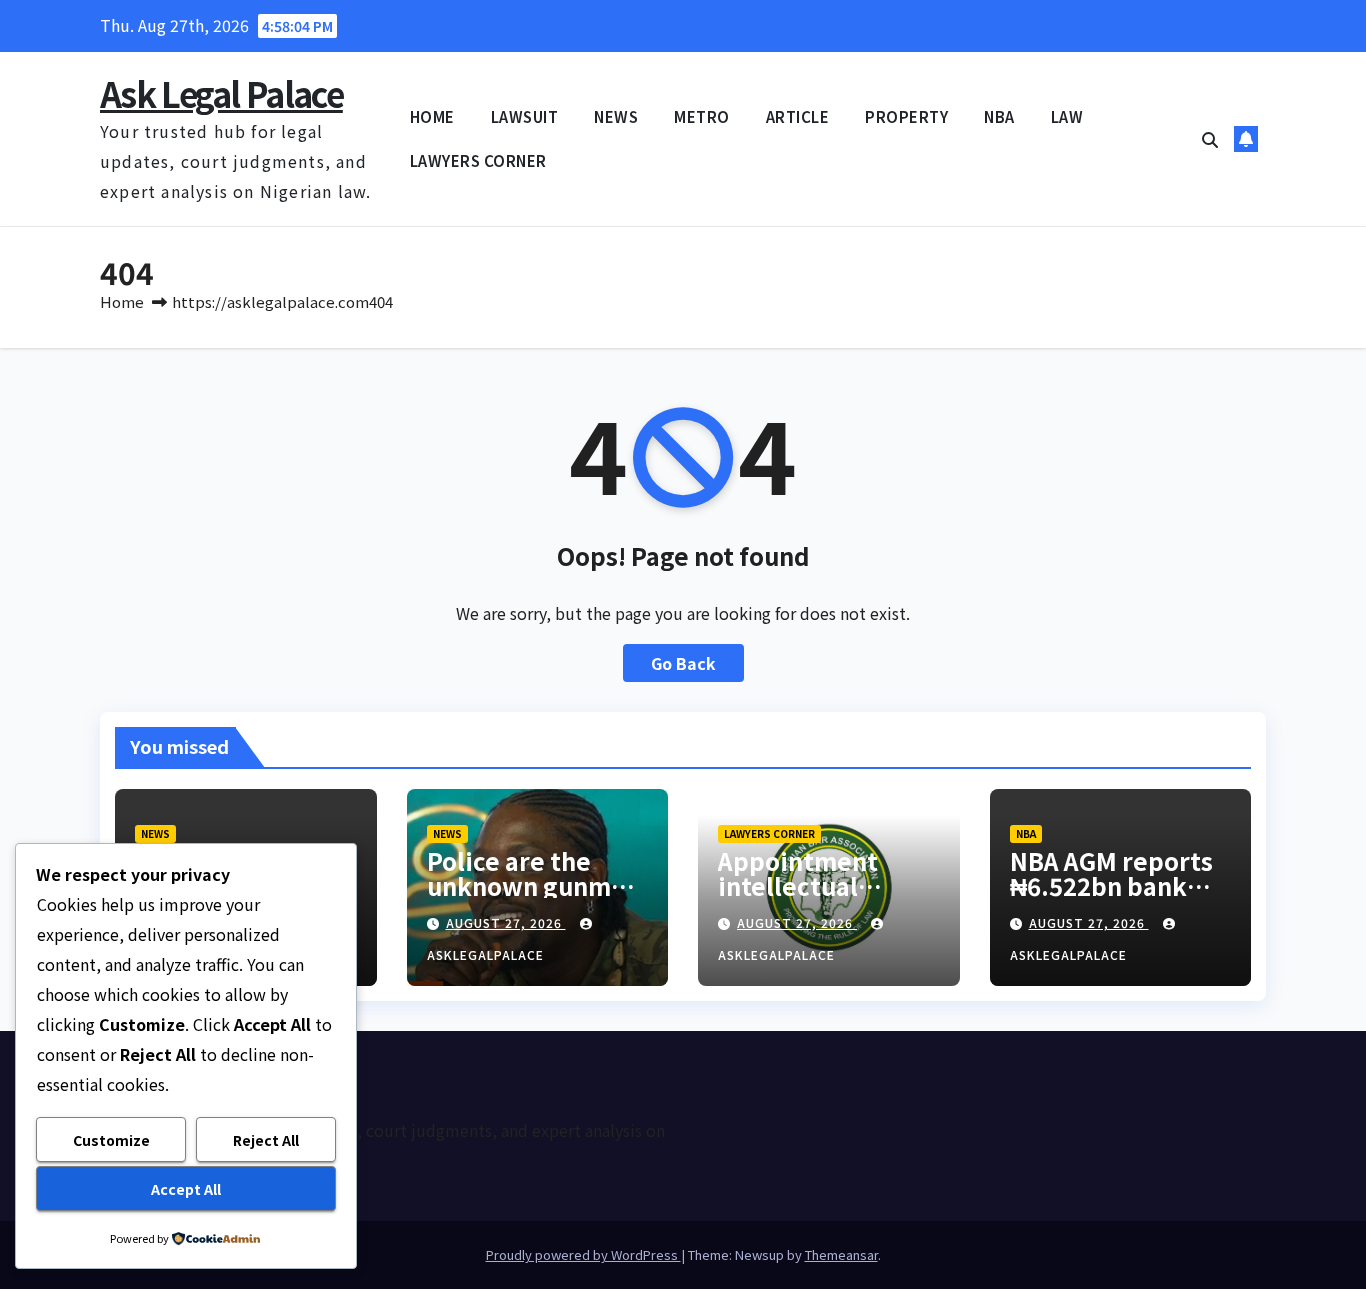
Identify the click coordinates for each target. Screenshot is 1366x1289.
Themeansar (841, 1254)
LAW (1067, 116)
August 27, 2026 (506, 922)
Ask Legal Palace (221, 93)
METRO (702, 116)
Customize (111, 1140)
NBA (999, 116)
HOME (432, 116)
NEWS (616, 116)
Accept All (186, 1189)
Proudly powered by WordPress (583, 1254)
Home (122, 301)
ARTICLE (798, 116)
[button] (1210, 139)
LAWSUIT (525, 116)
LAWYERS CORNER (478, 160)
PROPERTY (906, 116)
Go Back (683, 663)
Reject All (266, 1140)
